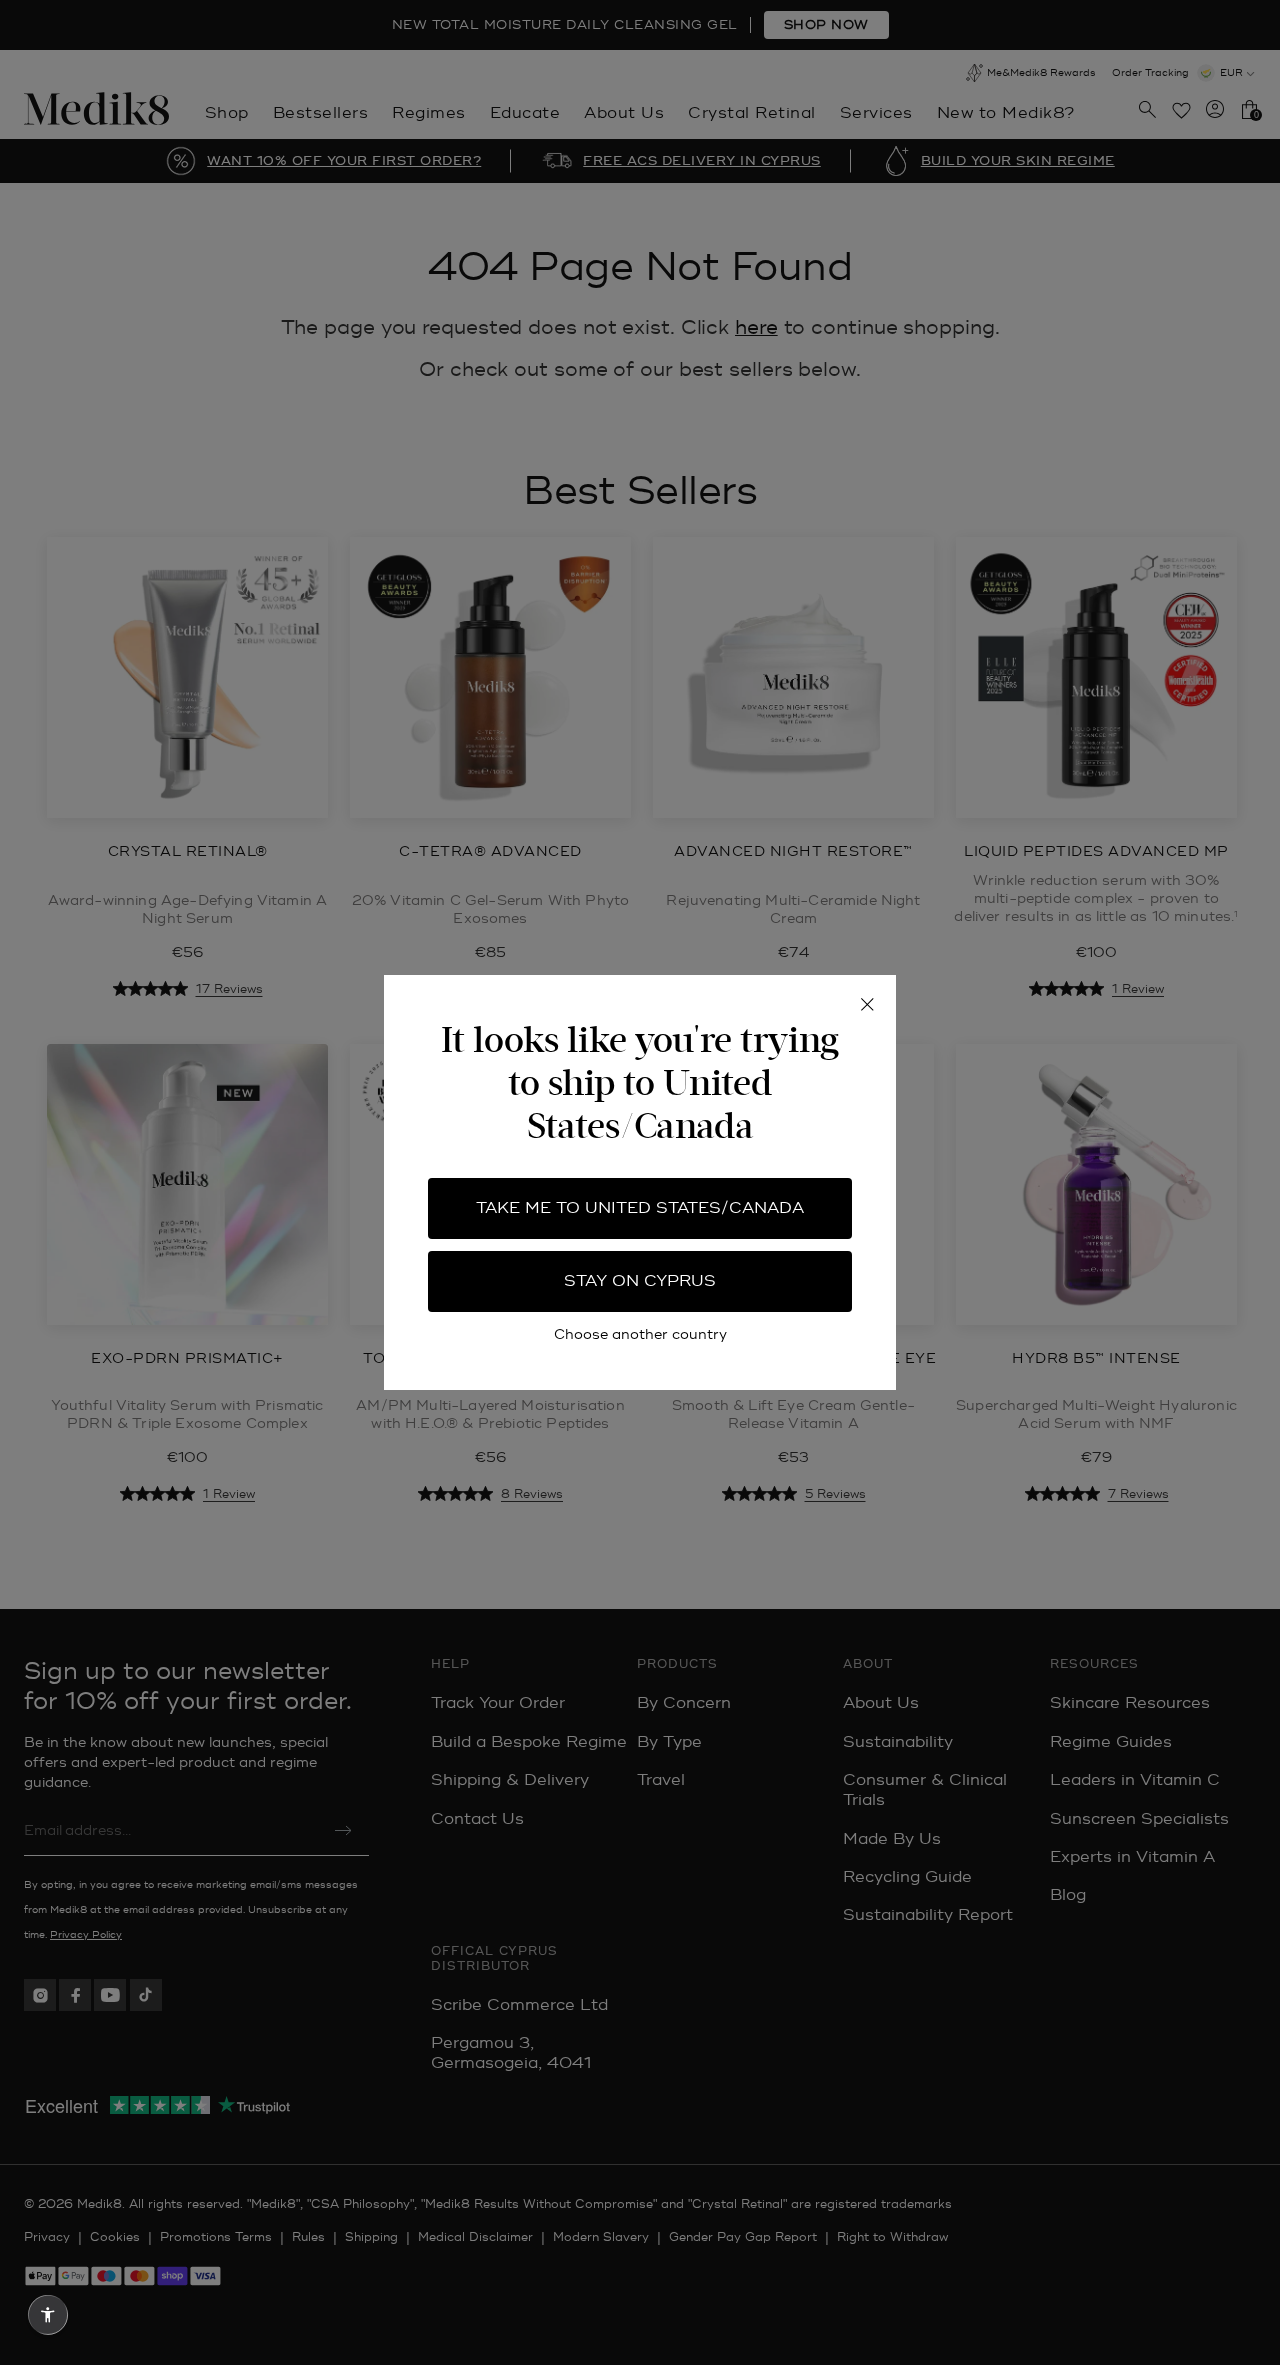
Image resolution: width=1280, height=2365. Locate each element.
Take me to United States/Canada (640, 1208)
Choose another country (640, 1334)
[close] (867, 1004)
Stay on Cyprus (640, 1281)
